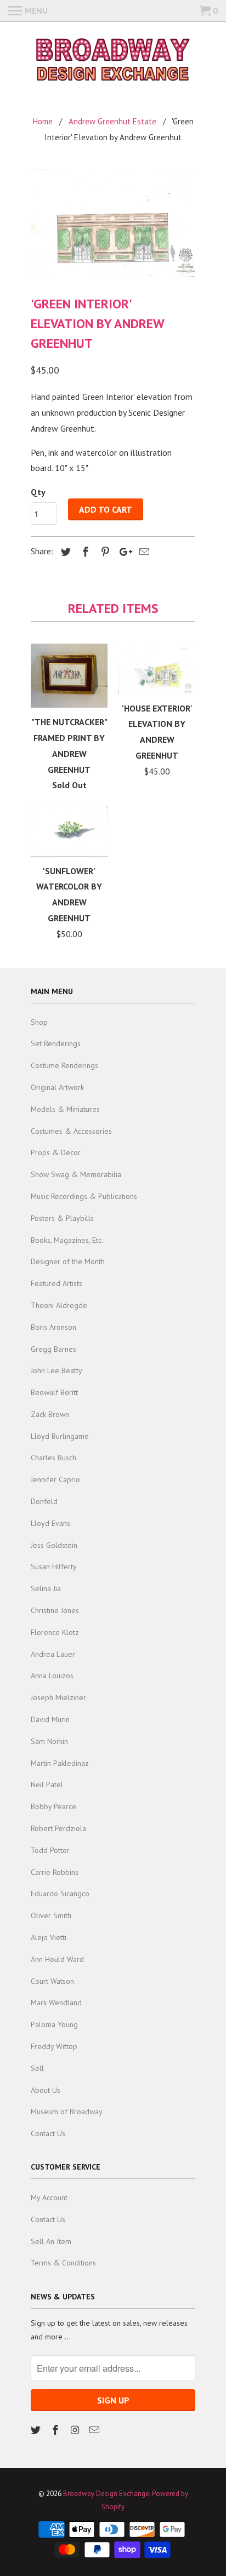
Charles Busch (53, 1458)
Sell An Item (51, 2241)
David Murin (50, 1719)
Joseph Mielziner (58, 1697)
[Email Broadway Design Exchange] (95, 2430)
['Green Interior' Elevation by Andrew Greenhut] (113, 223)
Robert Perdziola (58, 1828)
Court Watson (52, 1981)
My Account (49, 2198)
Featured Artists (56, 1283)
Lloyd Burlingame (60, 1436)
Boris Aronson (53, 1327)
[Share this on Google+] (123, 552)
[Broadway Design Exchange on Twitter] (37, 2430)
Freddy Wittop (54, 2046)
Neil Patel (47, 1785)
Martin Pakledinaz (60, 1763)
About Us (46, 2090)
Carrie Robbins (55, 1872)
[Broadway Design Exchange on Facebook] (56, 2430)
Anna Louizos (52, 1676)
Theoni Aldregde (59, 1305)
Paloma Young (54, 2024)
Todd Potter (50, 1850)
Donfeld (44, 1501)
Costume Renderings (64, 1065)
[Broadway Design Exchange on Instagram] (76, 2430)
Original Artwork (57, 1087)
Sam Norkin (49, 1741)
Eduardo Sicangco (60, 1894)
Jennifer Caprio (55, 1479)
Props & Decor (56, 1152)
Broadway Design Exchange (106, 2494)
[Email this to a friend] (143, 552)
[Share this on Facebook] (84, 552)
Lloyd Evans (50, 1523)
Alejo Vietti (49, 1937)
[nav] (28, 11)
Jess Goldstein (54, 1545)
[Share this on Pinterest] (104, 552)
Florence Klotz (55, 1632)
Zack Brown (50, 1414)
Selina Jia (46, 1588)
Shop (39, 1022)
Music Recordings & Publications (84, 1196)
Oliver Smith (51, 1915)
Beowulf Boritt (54, 1392)
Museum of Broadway (67, 2112)
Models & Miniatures (65, 1109)
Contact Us (48, 2133)
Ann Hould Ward (57, 1959)
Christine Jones (55, 1610)
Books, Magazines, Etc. (67, 1240)
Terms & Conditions (63, 2263)
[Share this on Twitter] (64, 552)
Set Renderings (56, 1043)
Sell (37, 2068)
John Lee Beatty (56, 1370)
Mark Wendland (56, 2003)
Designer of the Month (68, 1261)
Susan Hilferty (54, 1567)
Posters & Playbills (62, 1218)
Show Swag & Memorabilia (76, 1174)
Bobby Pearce (53, 1806)
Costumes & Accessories (71, 1131)
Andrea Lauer (53, 1654)
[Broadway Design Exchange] (113, 61)
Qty (38, 492)
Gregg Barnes (53, 1349)
